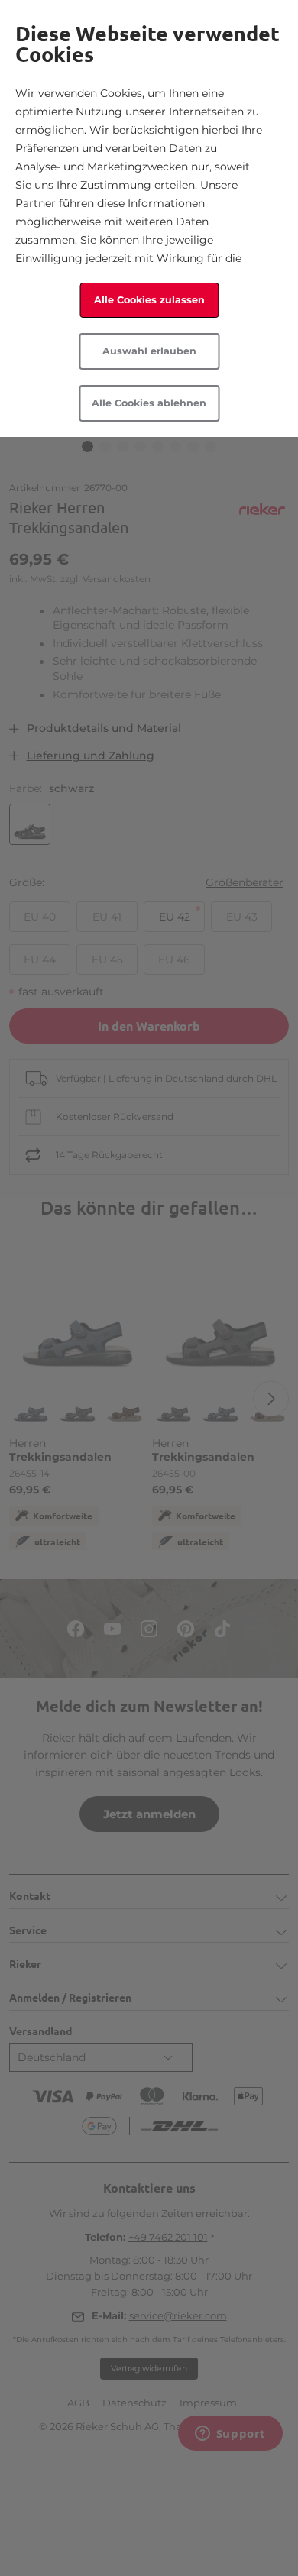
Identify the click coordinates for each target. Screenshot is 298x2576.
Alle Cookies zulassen (149, 300)
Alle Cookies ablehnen (149, 403)
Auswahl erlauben (149, 351)
